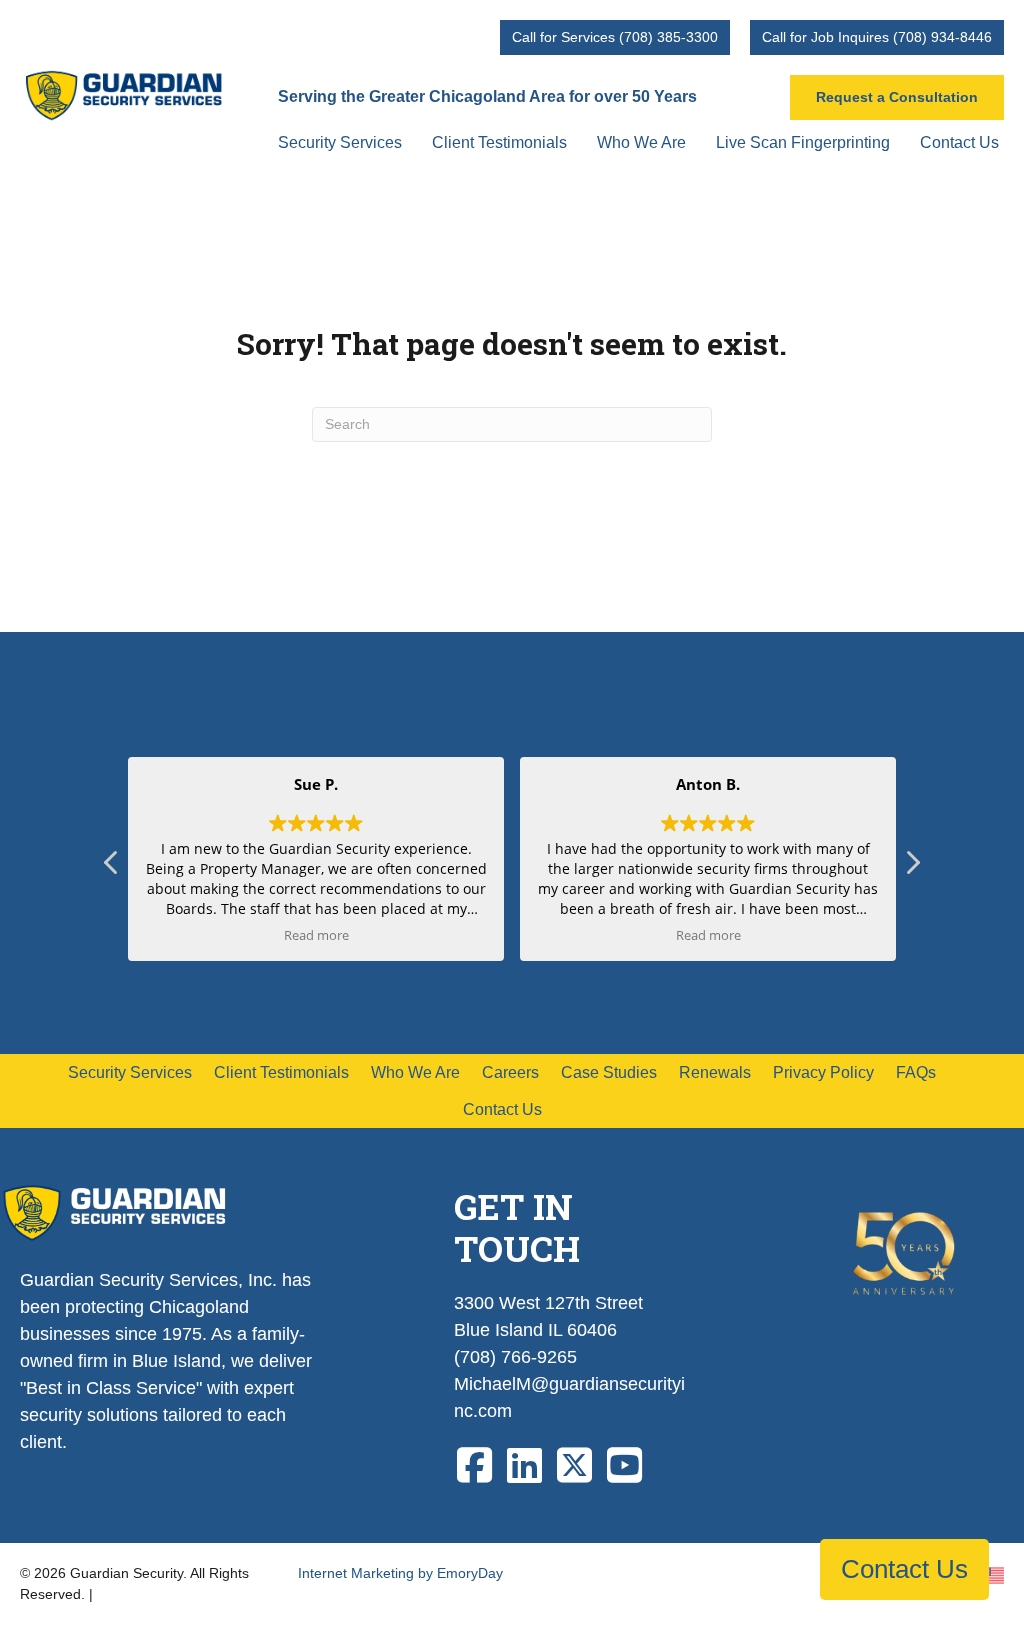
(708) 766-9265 (515, 1357)
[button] (912, 868)
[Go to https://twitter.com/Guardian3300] (574, 1466)
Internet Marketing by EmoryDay (400, 1573)
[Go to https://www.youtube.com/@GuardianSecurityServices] (624, 1466)
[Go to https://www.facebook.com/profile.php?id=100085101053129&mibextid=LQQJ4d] (474, 1466)
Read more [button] (316, 935)
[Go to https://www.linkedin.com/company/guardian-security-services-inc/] (524, 1466)
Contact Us (904, 1569)
